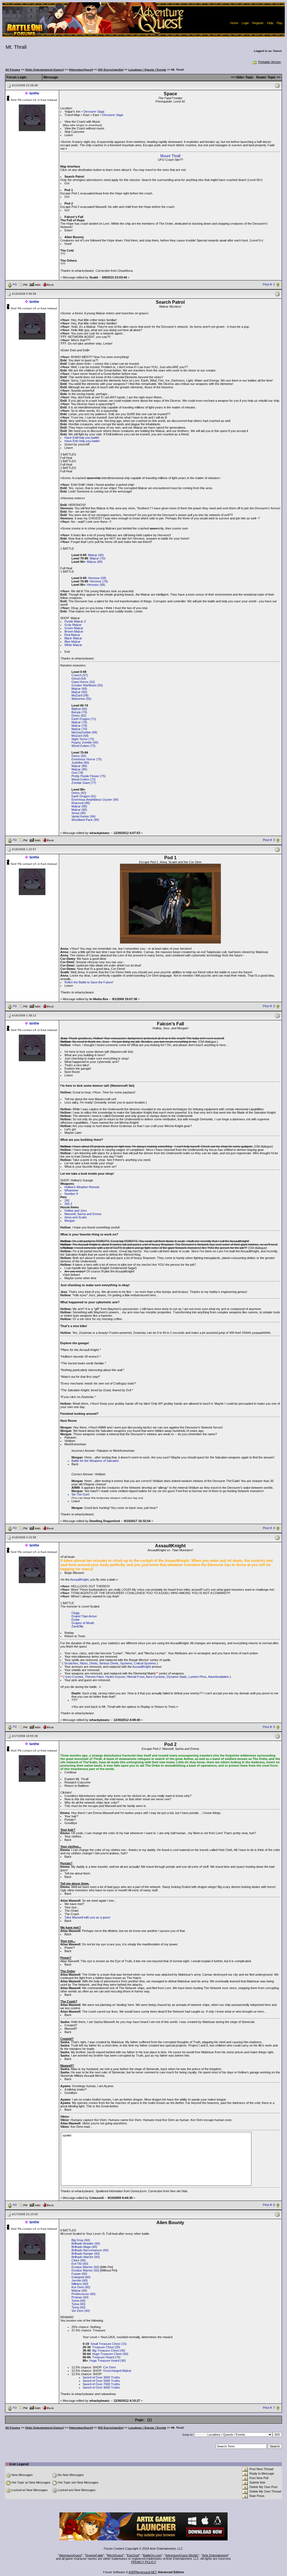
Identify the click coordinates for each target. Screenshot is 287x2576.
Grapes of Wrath (83, 1623)
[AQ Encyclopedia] (111, 70)
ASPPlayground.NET (143, 2572)
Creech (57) (80, 675)
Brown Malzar (74, 631)
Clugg (75, 1613)
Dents (93, 1663)
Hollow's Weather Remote (82, 1187)
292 (67, 1200)
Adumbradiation (218, 1677)
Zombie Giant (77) (84, 783)
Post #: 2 (269, 840)
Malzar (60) (96, 555)
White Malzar (73, 645)
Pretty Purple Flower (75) (89, 776)
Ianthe (34, 93)
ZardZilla (77, 1626)
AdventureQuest (70, 2555)
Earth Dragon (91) (84, 796)
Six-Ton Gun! (80, 1494)
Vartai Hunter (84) (84, 816)
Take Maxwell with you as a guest (87, 1917)
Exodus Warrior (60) (85, 2267)
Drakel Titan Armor (84, 1616)
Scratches (71, 1663)
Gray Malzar (73, 625)
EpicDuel (133, 2555)
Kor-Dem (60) (81, 2287)
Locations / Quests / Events (147, 70)
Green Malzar (74, 628)
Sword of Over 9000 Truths (101, 2387)
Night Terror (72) (83, 739)
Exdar (76, 1620)
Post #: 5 (269, 1727)
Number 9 (71, 1194)
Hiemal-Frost (136, 1677)
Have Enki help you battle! (82, 441)
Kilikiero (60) (80, 2284)
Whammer (71, 1190)
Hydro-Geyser (115, 1677)
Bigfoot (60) (79, 709)
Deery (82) (79, 756)
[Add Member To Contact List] (35, 284)
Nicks (84, 1663)
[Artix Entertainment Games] (45, 70)
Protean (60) (80, 2297)
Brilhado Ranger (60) (86, 2254)
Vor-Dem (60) (81, 2311)
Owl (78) (77, 773)
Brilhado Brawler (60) (86, 2243)
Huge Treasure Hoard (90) (108, 2361)
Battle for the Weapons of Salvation (95, 1461)
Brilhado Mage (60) (84, 2247)
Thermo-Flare (94, 1677)
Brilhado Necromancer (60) (90, 2250)
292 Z (68, 1204)
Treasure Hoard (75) (106, 2357)
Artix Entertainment (215, 2555)
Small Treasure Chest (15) (109, 2344)
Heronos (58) (97, 578)
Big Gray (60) (81, 2240)
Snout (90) (79, 813)
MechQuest (115, 2555)
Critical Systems (145, 1663)
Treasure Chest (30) (106, 2347)
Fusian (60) (79, 2274)
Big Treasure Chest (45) (109, 2350)
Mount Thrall (170, 156)
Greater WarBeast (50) (87, 685)
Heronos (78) (99, 581)
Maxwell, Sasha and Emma (83, 1214)
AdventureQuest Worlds (182, 2555)
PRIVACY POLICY (144, 2562)
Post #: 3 (269, 1006)
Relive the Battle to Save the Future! (89, 982)
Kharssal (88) (81, 803)
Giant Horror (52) (83, 682)
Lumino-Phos (198, 1677)
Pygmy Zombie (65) (85, 742)
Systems (126, 1663)
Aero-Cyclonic (155, 1677)
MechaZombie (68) (84, 732)
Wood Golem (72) (84, 746)
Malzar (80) (95, 562)
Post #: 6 (269, 2205)
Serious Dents (109, 1663)
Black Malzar (73, 638)
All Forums (13, 70)
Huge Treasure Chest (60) (110, 2354)
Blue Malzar (72, 642)
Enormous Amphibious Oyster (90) (95, 800)
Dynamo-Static (177, 1677)
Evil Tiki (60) (80, 2264)
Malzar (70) (98, 558)
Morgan (70, 1221)
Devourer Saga (94, 112)
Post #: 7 (269, 2408)
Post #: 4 (269, 1528)
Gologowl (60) (81, 2277)
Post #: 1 (269, 284)
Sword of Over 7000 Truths (101, 2384)
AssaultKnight (79, 1579)
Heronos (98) (96, 585)
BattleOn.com (152, 2555)
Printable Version (269, 62)
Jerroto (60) (80, 2280)
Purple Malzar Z (75, 621)
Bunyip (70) (79, 712)
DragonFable (94, 2555)
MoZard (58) (80, 695)
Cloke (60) (79, 2260)
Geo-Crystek (74, 1677)
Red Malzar (72, 635)
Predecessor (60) (84, 2294)
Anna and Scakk (76, 1217)
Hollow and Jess (76, 1211)
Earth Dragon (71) (84, 719)
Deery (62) (79, 716)
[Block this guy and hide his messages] (48, 284)
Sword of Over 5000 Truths (101, 2381)
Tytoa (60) (78, 2301)
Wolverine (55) (81, 699)
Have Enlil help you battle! (82, 438)
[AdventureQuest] (81, 70)
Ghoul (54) (79, 679)
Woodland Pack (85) (85, 820)
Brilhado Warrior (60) (86, 2257)
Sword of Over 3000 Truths (101, 2377)
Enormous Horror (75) (87, 759)
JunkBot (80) (80, 763)
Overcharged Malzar (117, 2371)
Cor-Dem (109, 2367)
